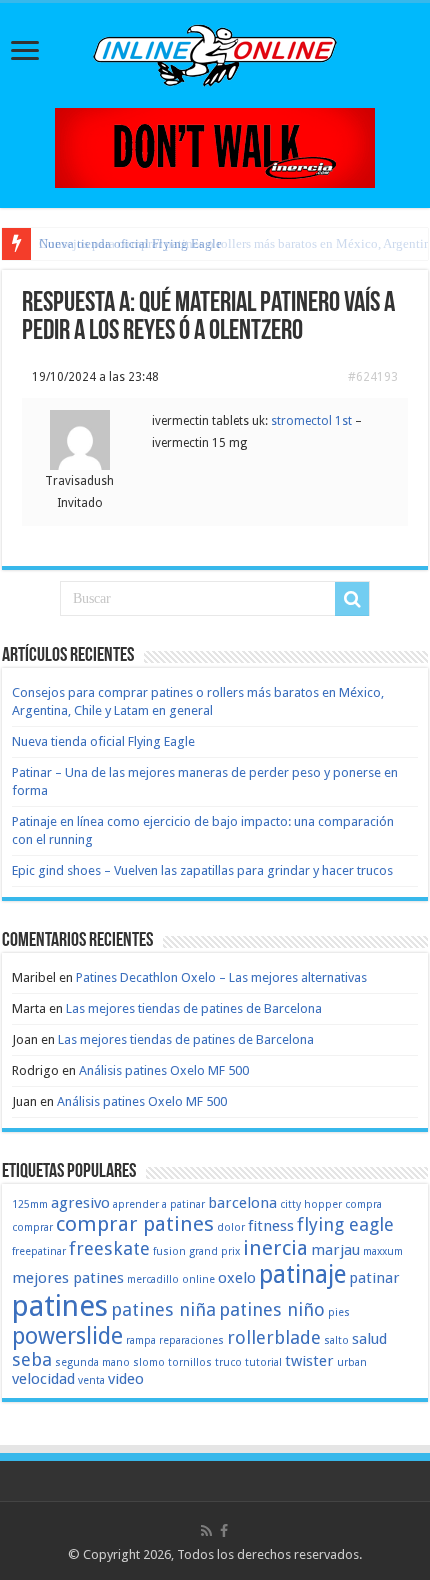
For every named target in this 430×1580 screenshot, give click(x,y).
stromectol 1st (311, 421)
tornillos (190, 1362)
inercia (275, 1248)
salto (336, 1340)
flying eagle (345, 1224)
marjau (335, 1250)
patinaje (302, 1274)
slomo (149, 1362)
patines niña (163, 1309)
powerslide (67, 1336)
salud (369, 1339)
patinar (374, 1278)
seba (32, 1359)
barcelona (242, 1203)
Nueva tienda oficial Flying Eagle (103, 741)
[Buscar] (352, 599)
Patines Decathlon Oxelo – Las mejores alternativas (221, 977)
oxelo (237, 1278)
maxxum (383, 1251)
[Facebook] (224, 1531)
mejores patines (68, 1278)
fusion (169, 1251)
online (198, 1279)
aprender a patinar (159, 1204)
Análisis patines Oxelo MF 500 (164, 1070)
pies (339, 1312)
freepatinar (39, 1251)
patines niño (272, 1309)
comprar (32, 1227)
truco (228, 1362)
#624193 (373, 377)
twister (309, 1361)
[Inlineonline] (215, 52)
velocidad (43, 1379)
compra (363, 1204)
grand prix (214, 1251)
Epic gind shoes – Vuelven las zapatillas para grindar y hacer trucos (202, 870)
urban (352, 1362)
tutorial (263, 1362)
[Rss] (206, 1531)
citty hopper (311, 1204)
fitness (271, 1226)
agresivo (80, 1203)
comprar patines (135, 1224)
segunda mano (92, 1362)
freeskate (109, 1248)
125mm (30, 1204)
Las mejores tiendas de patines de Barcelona (194, 1008)
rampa (141, 1340)
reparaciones (191, 1340)
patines (60, 1306)
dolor (231, 1227)
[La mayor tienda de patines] (215, 146)
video (126, 1379)
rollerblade (274, 1337)
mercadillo (153, 1279)
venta (91, 1380)
